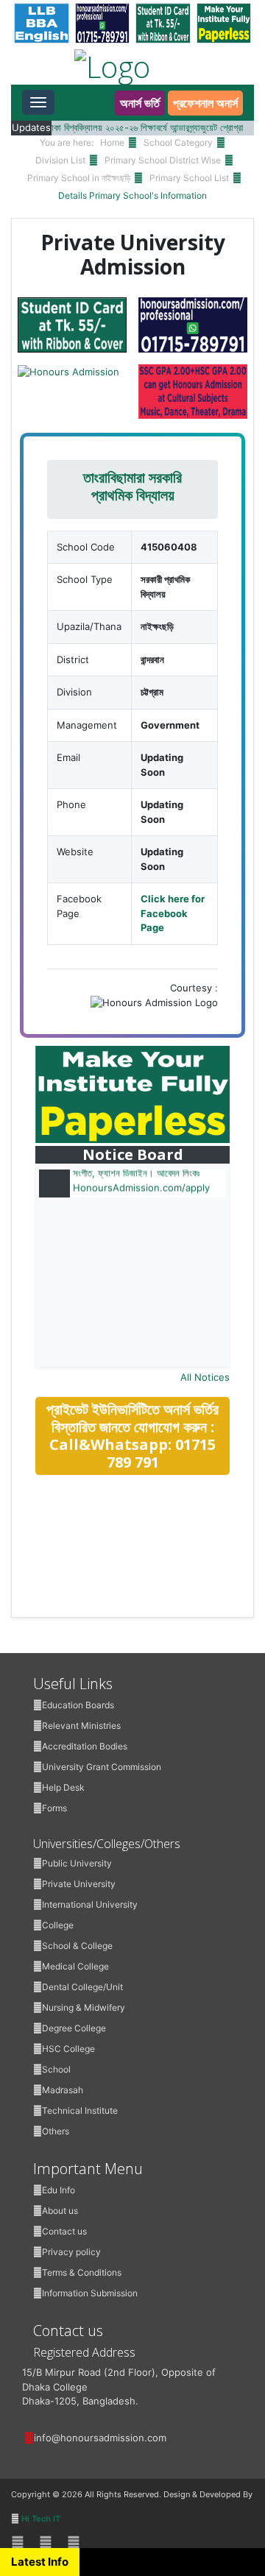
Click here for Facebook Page (173, 913)
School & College (77, 1946)
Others (56, 2131)
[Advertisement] (146, 1591)
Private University (79, 1884)
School (56, 2069)
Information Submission (90, 2293)
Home (112, 142)
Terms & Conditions (82, 2272)
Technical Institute (80, 2110)
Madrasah (63, 2090)
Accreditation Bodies (85, 1746)
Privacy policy (71, 2252)
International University (90, 1904)
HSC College (68, 2049)
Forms (54, 1808)
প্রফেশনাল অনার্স (205, 103)
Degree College (74, 2028)
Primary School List (189, 178)
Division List (60, 160)
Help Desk (63, 1787)
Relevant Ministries (81, 1726)
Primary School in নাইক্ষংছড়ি (79, 178)
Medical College (75, 1966)
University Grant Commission (102, 1767)
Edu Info (59, 2190)
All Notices (205, 1377)
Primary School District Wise (163, 160)
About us (60, 2211)
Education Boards (78, 1705)
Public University (77, 1863)
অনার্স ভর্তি (140, 103)
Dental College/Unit (82, 1987)
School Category (178, 142)
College (58, 1925)
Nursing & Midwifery (84, 2007)
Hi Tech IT (41, 2519)
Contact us (64, 2231)
